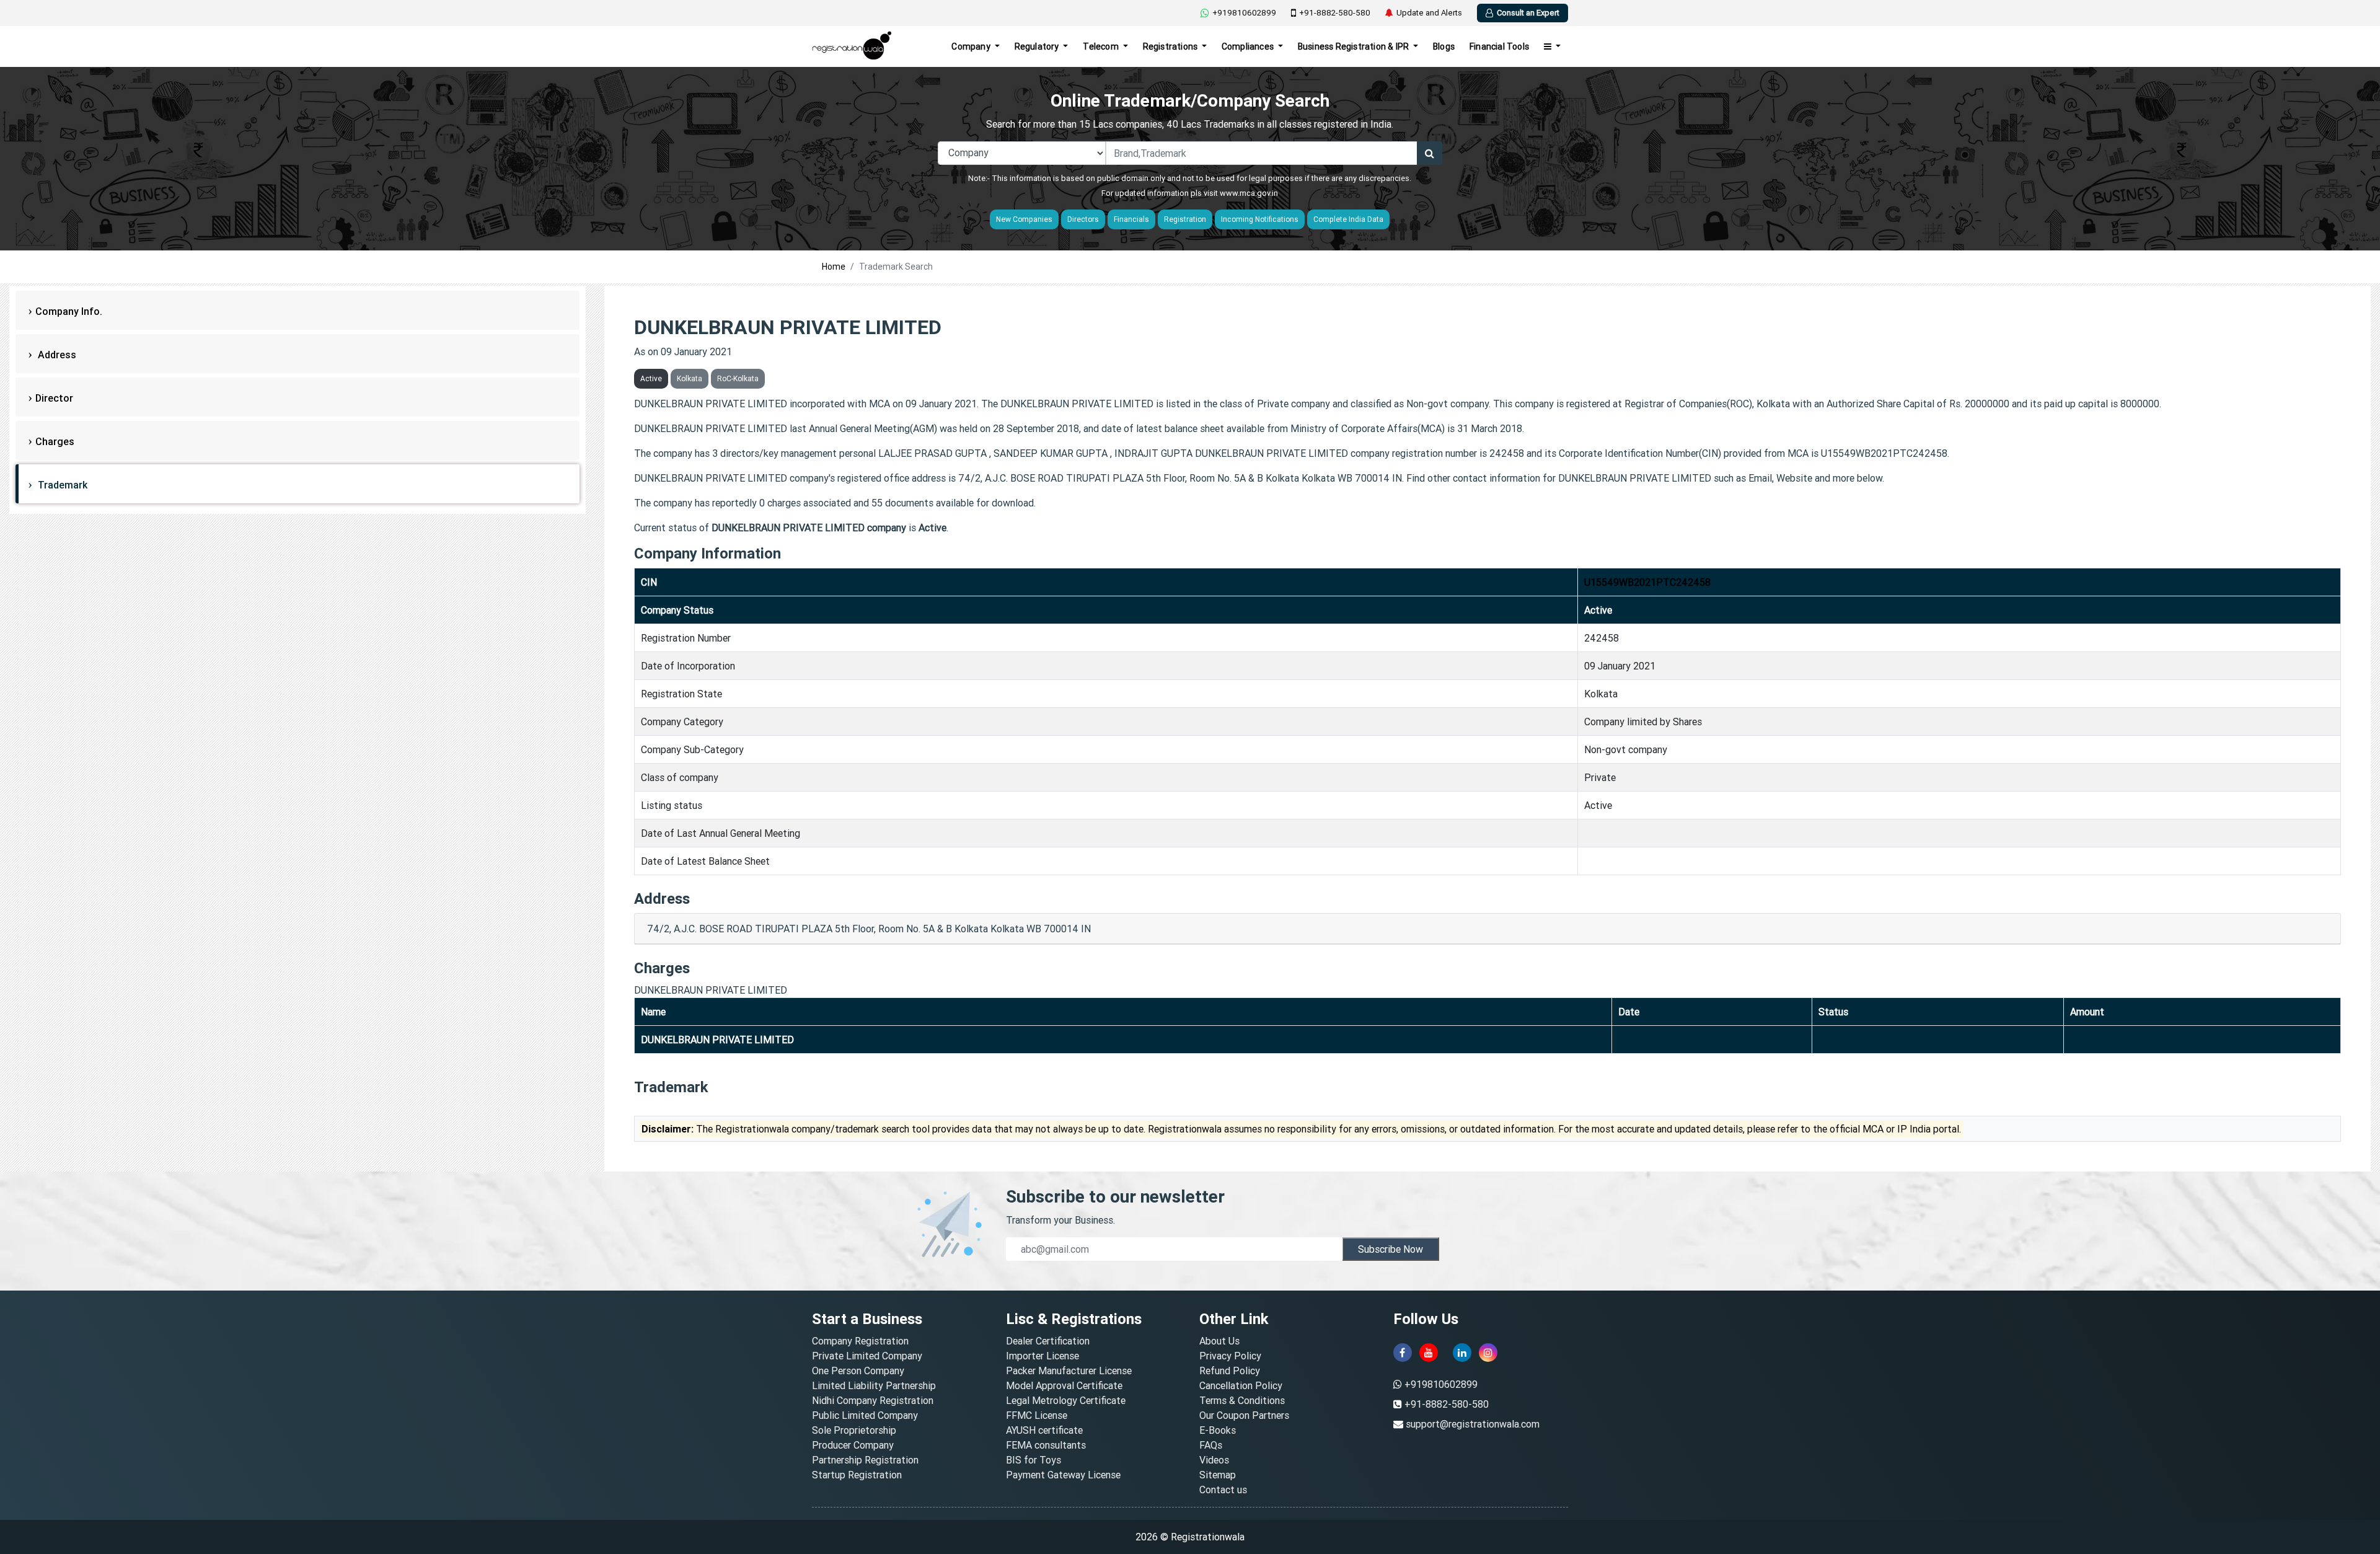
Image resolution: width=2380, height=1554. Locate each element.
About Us (1219, 1341)
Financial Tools (1499, 46)
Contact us (1223, 1490)
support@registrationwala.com (1473, 1424)
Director (54, 398)
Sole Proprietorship (854, 1430)
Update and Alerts (1429, 13)
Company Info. (69, 311)
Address (56, 355)
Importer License (1042, 1356)
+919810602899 (1244, 13)
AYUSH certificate (1044, 1430)
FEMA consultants (1046, 1445)
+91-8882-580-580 (1335, 13)
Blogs (1444, 46)
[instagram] (1488, 1353)
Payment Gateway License (1063, 1475)
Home (834, 267)
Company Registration (860, 1341)
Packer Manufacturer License (1069, 1371)
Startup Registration (857, 1475)
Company (972, 46)
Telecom (1102, 46)
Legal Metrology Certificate (1066, 1400)
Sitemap (1218, 1475)
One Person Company (858, 1371)
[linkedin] (1462, 1353)
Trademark (61, 485)
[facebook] (1403, 1353)
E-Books (1218, 1430)
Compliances (1249, 46)
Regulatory (1038, 46)
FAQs (1211, 1445)
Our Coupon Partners (1244, 1415)
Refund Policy (1230, 1371)
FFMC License (1037, 1415)
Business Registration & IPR (1355, 46)
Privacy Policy (1230, 1356)
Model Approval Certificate (1064, 1385)
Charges (55, 441)
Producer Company (853, 1445)
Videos (1214, 1460)
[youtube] (1429, 1353)
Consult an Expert (1528, 13)
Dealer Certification (1048, 1341)
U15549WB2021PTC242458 (1647, 582)
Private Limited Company (867, 1356)
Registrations (1171, 46)
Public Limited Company (865, 1415)
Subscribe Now (1391, 1249)
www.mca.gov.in (1249, 193)
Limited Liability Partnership (874, 1385)
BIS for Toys (1034, 1460)
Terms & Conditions (1242, 1400)
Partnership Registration (865, 1460)
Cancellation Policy (1241, 1385)
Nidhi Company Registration (873, 1400)
